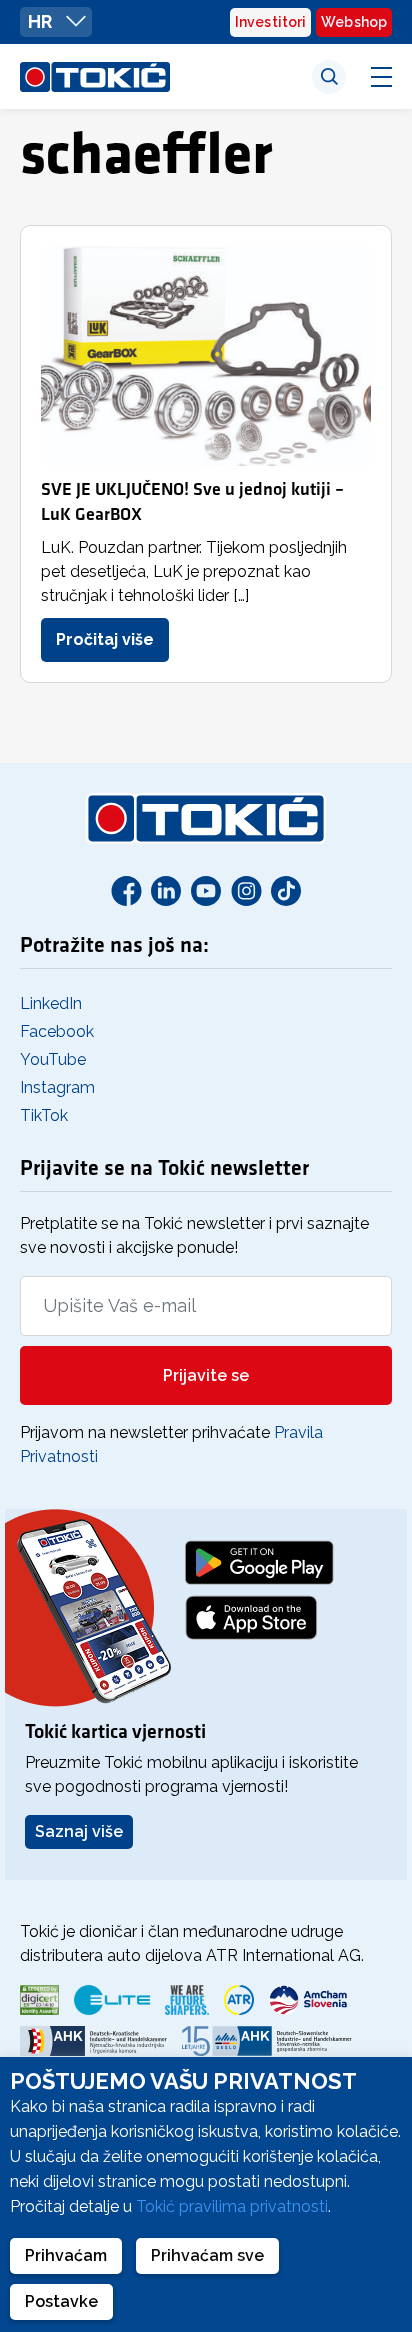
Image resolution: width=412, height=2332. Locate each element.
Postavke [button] (61, 2301)
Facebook (57, 1031)
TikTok (44, 1115)
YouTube (53, 1059)
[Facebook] (126, 890)
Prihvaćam (66, 2255)
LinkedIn (51, 1003)
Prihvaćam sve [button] (207, 2255)
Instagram (57, 1087)
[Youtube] (206, 890)
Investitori (270, 22)
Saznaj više (79, 1831)
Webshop (354, 22)
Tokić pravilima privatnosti (232, 2206)
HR (42, 21)
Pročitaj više (105, 639)
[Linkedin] (166, 890)
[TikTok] (286, 890)
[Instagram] (246, 890)
